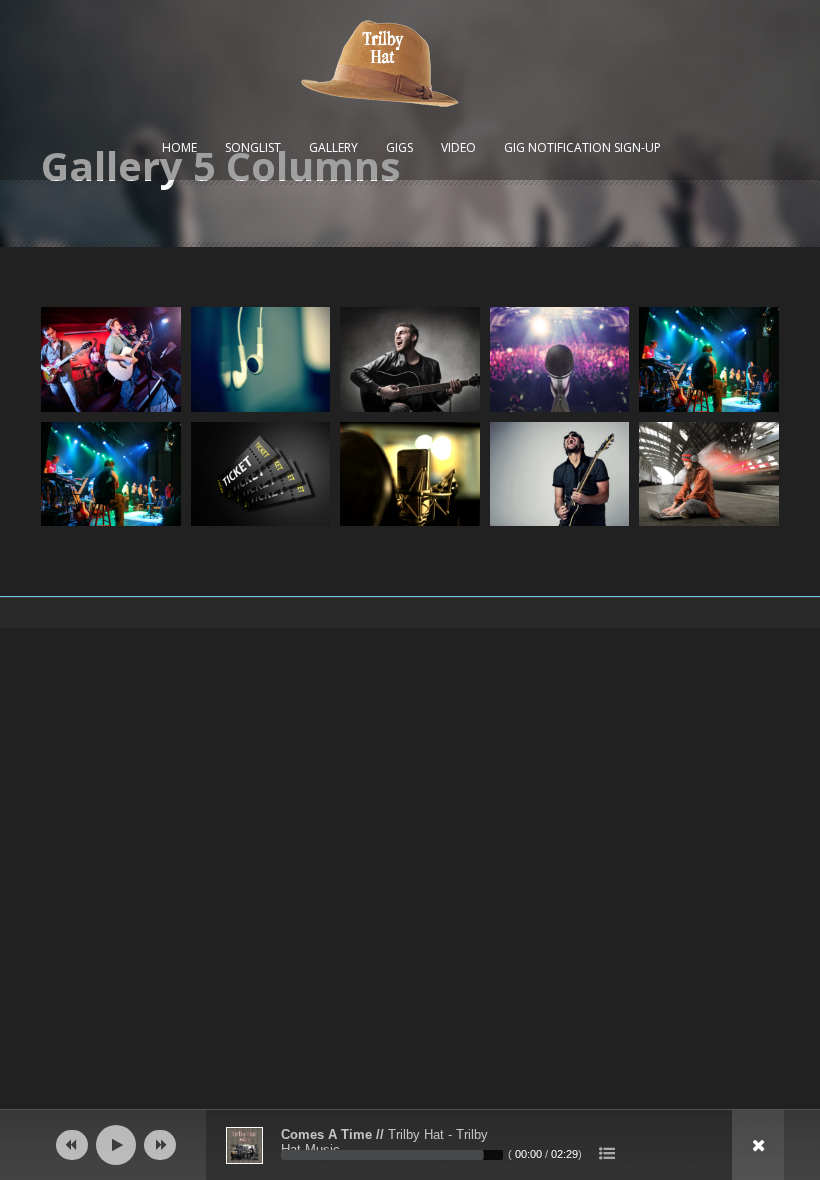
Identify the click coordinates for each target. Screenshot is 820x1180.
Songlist (253, 147)
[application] (410, 1145)
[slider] (392, 1155)
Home (179, 147)
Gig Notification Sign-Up (582, 147)
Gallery (333, 147)
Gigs (399, 147)
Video (458, 147)
